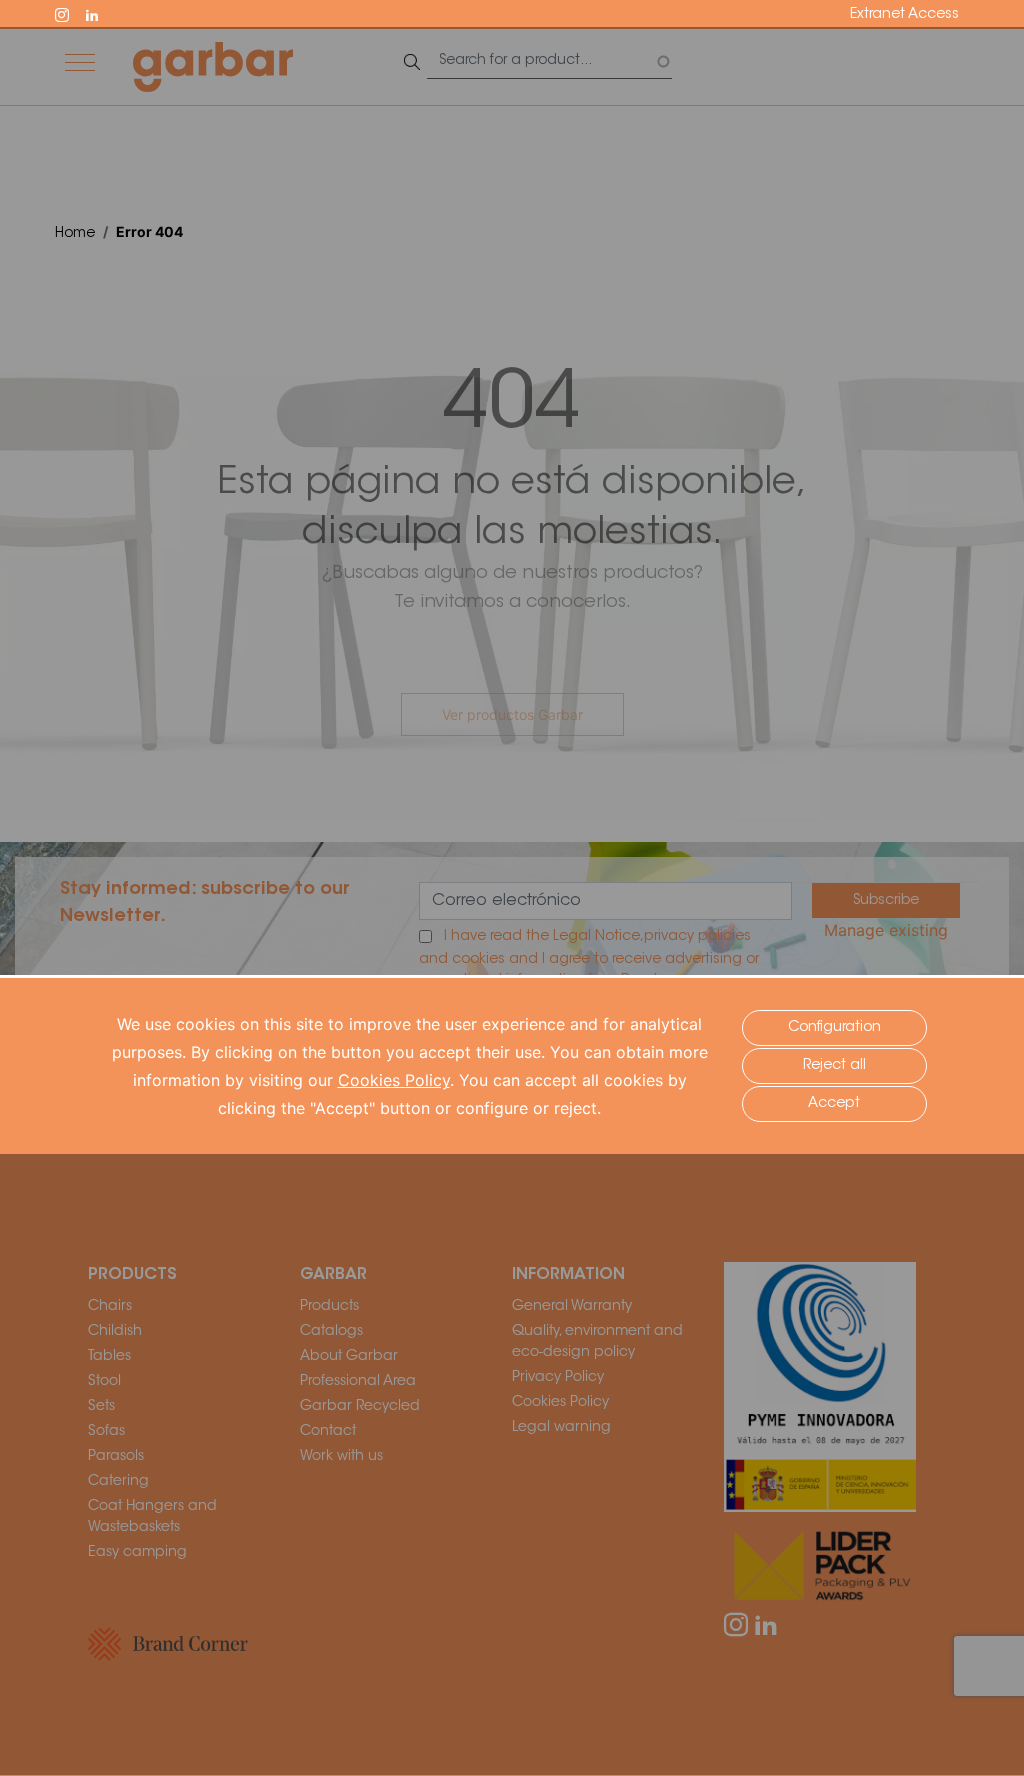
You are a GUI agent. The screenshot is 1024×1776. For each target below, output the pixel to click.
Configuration (834, 1028)
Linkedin (101, 13)
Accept (834, 1104)
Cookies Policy (394, 1080)
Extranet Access (904, 15)
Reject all (834, 1066)
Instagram (71, 13)
